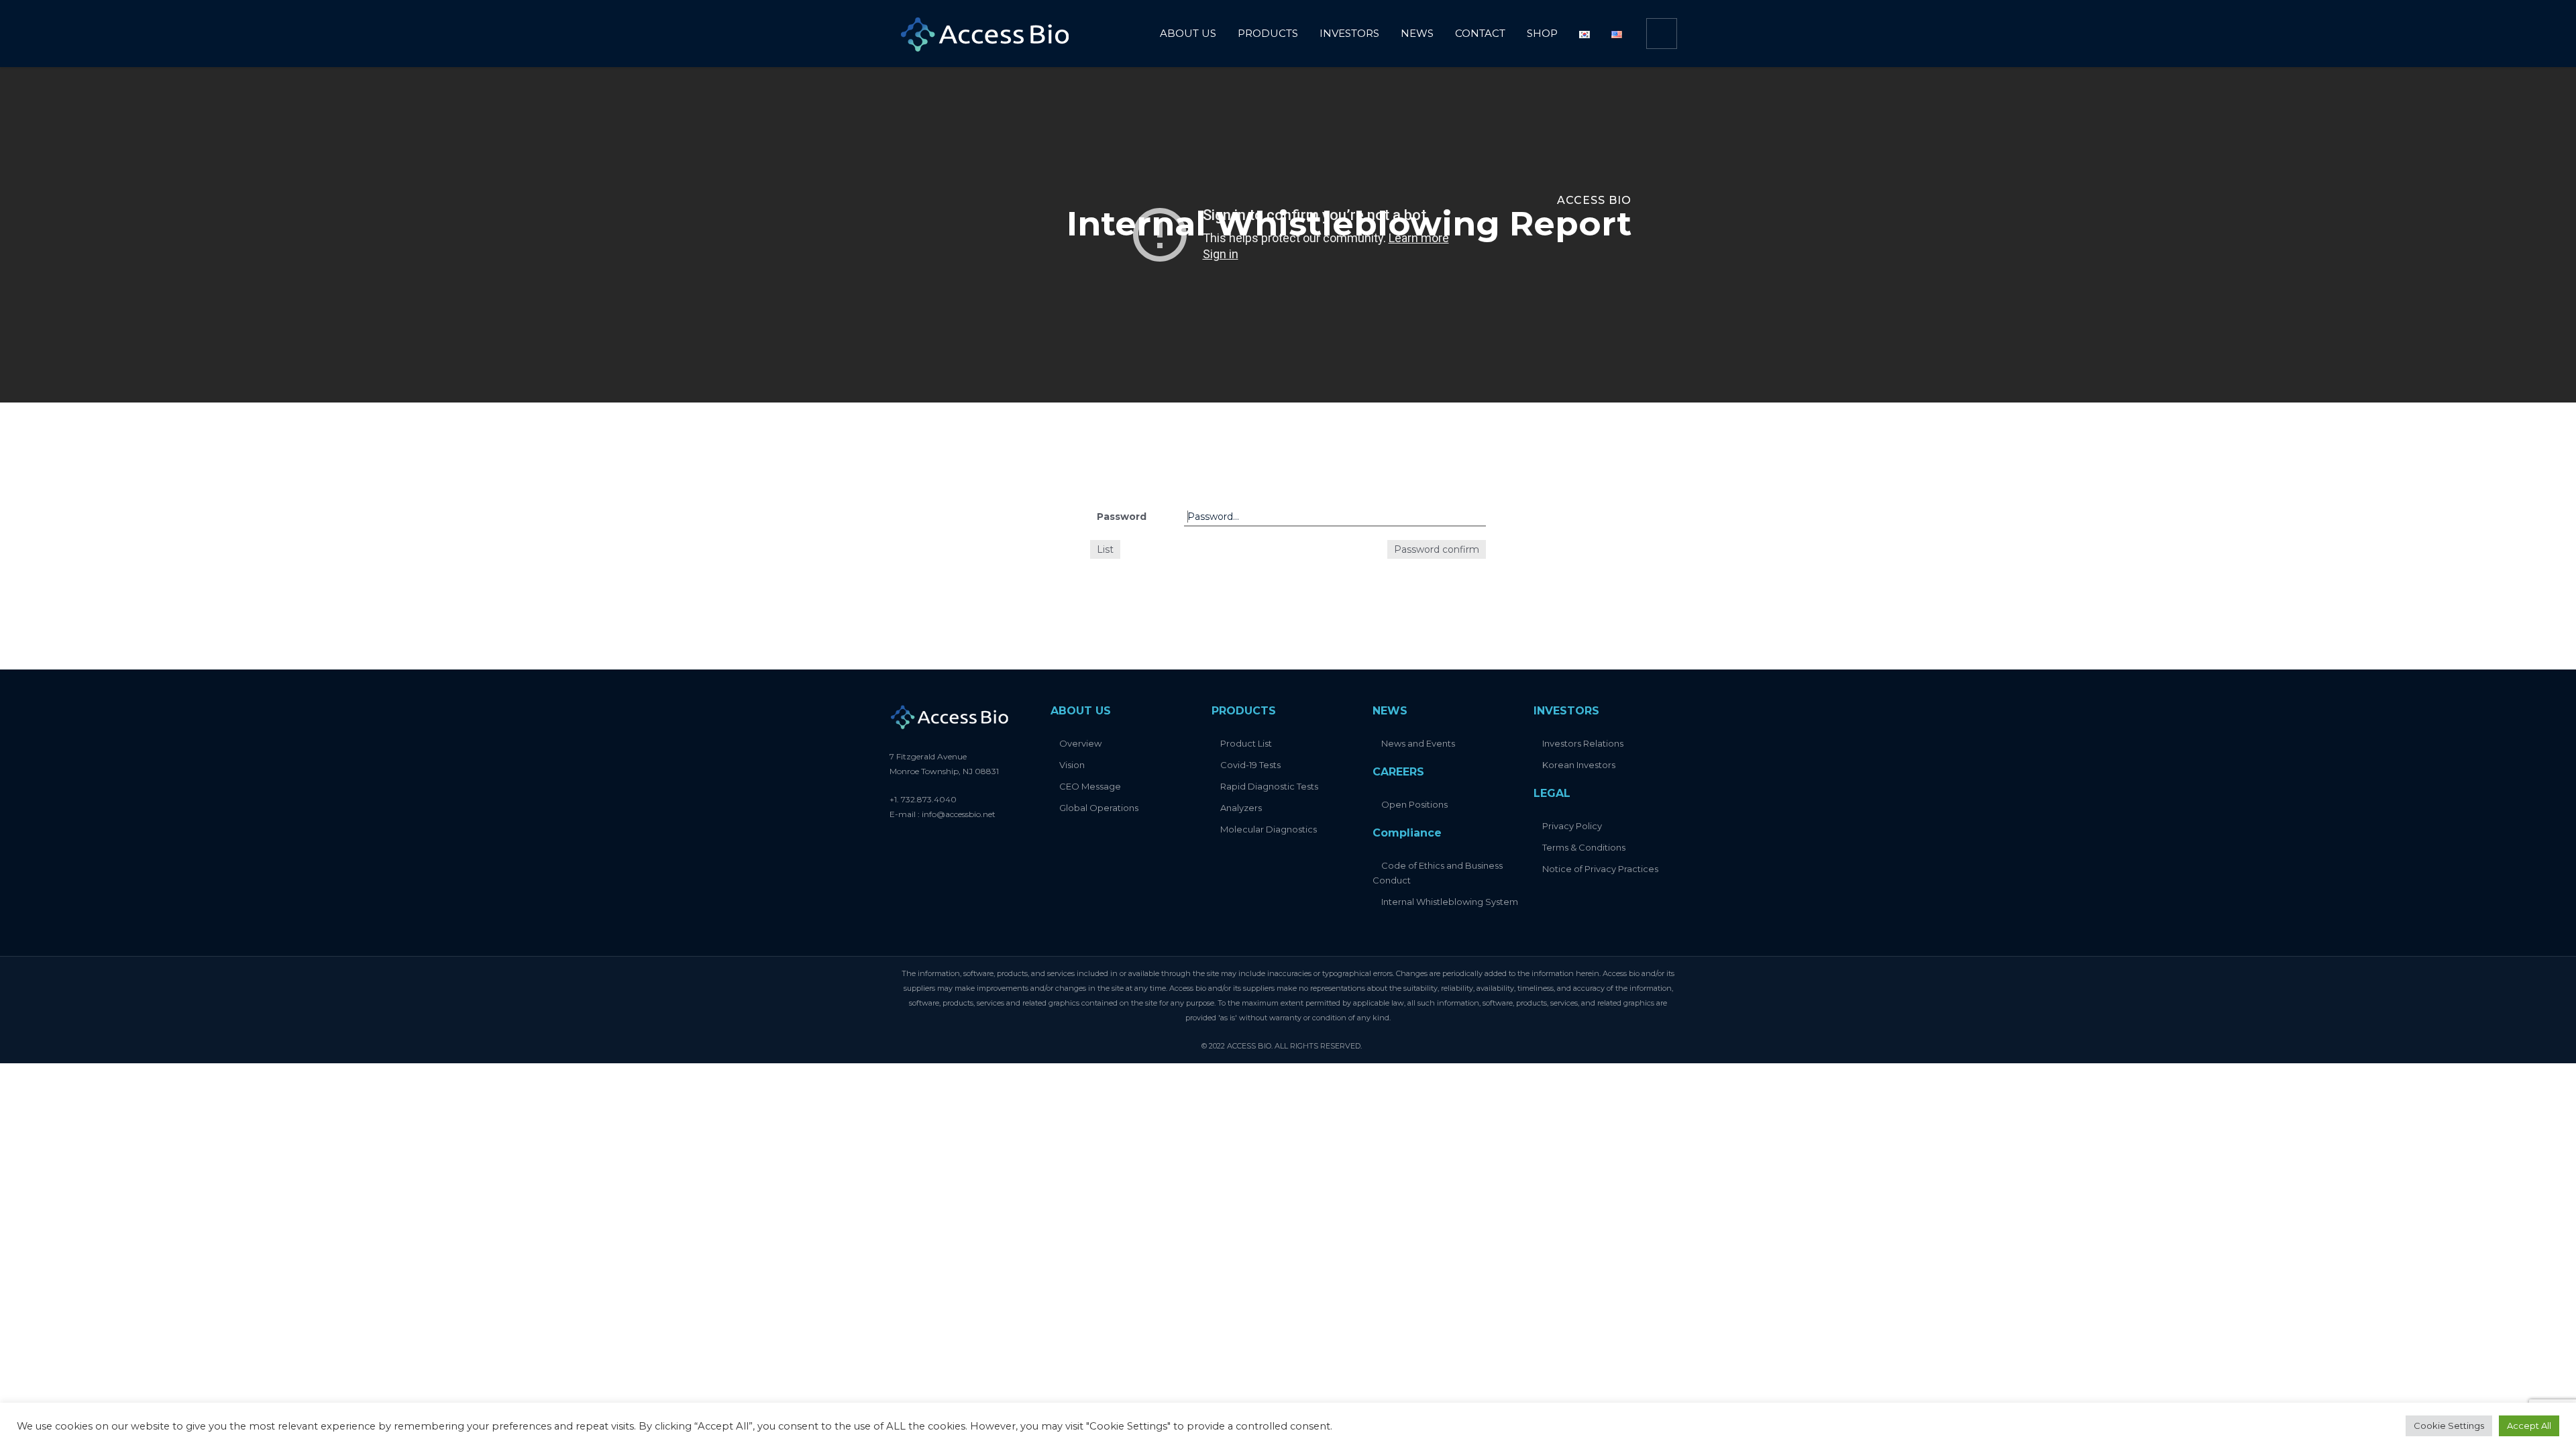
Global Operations (1099, 808)
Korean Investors (1579, 765)
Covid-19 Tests (1250, 765)
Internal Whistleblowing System (1450, 902)
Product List (1246, 743)
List (1105, 549)
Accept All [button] (2529, 1426)
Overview (1080, 743)
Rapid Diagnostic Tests (1269, 786)
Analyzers (1241, 808)
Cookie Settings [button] (2449, 1426)
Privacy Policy (1572, 826)
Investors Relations (1583, 743)
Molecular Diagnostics (1269, 829)
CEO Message (1090, 786)
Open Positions (1414, 804)
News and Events (1418, 743)
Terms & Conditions (1584, 847)
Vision (1072, 765)
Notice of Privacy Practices (1600, 869)
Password (1122, 517)
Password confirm (1437, 549)
